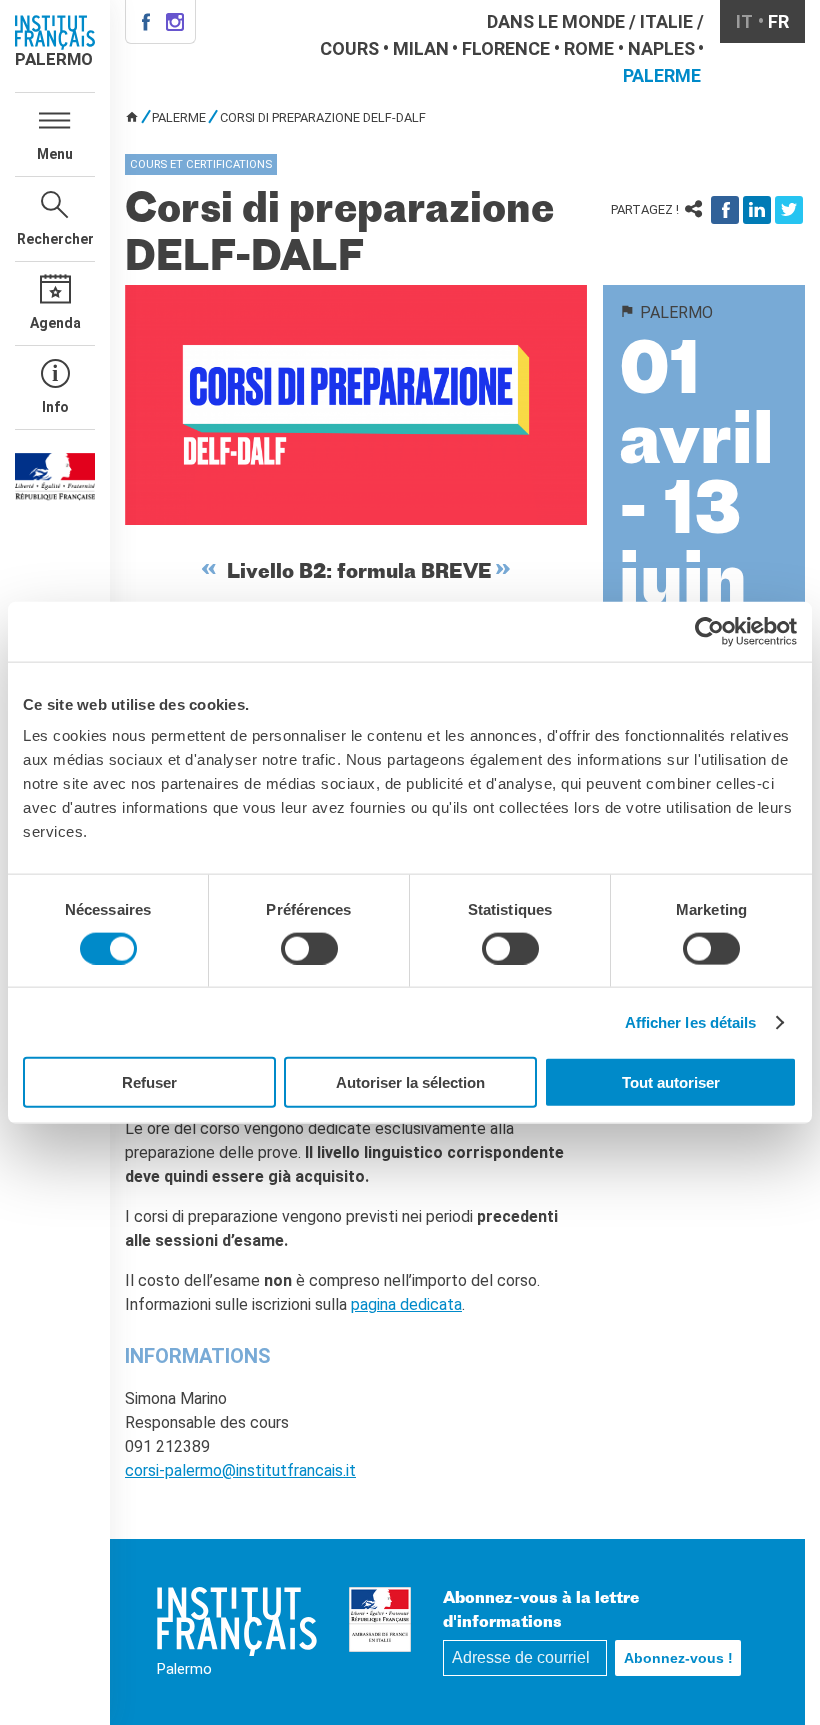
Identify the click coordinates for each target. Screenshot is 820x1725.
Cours (349, 48)
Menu (55, 154)
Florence (506, 48)
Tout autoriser (671, 1082)
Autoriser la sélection (410, 1082)
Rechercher (55, 239)
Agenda (55, 323)
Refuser (149, 1082)
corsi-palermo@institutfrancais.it (240, 1470)
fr (778, 21)
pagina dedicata (406, 1304)
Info (55, 407)
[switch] (309, 948)
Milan (421, 48)
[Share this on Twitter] (789, 210)
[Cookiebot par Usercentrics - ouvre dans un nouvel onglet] (709, 631)
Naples (661, 48)
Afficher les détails (691, 1021)
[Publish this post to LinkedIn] (757, 210)
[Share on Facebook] (725, 210)
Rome (589, 48)
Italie (666, 21)
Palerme (662, 75)
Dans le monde (556, 21)
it (744, 21)
